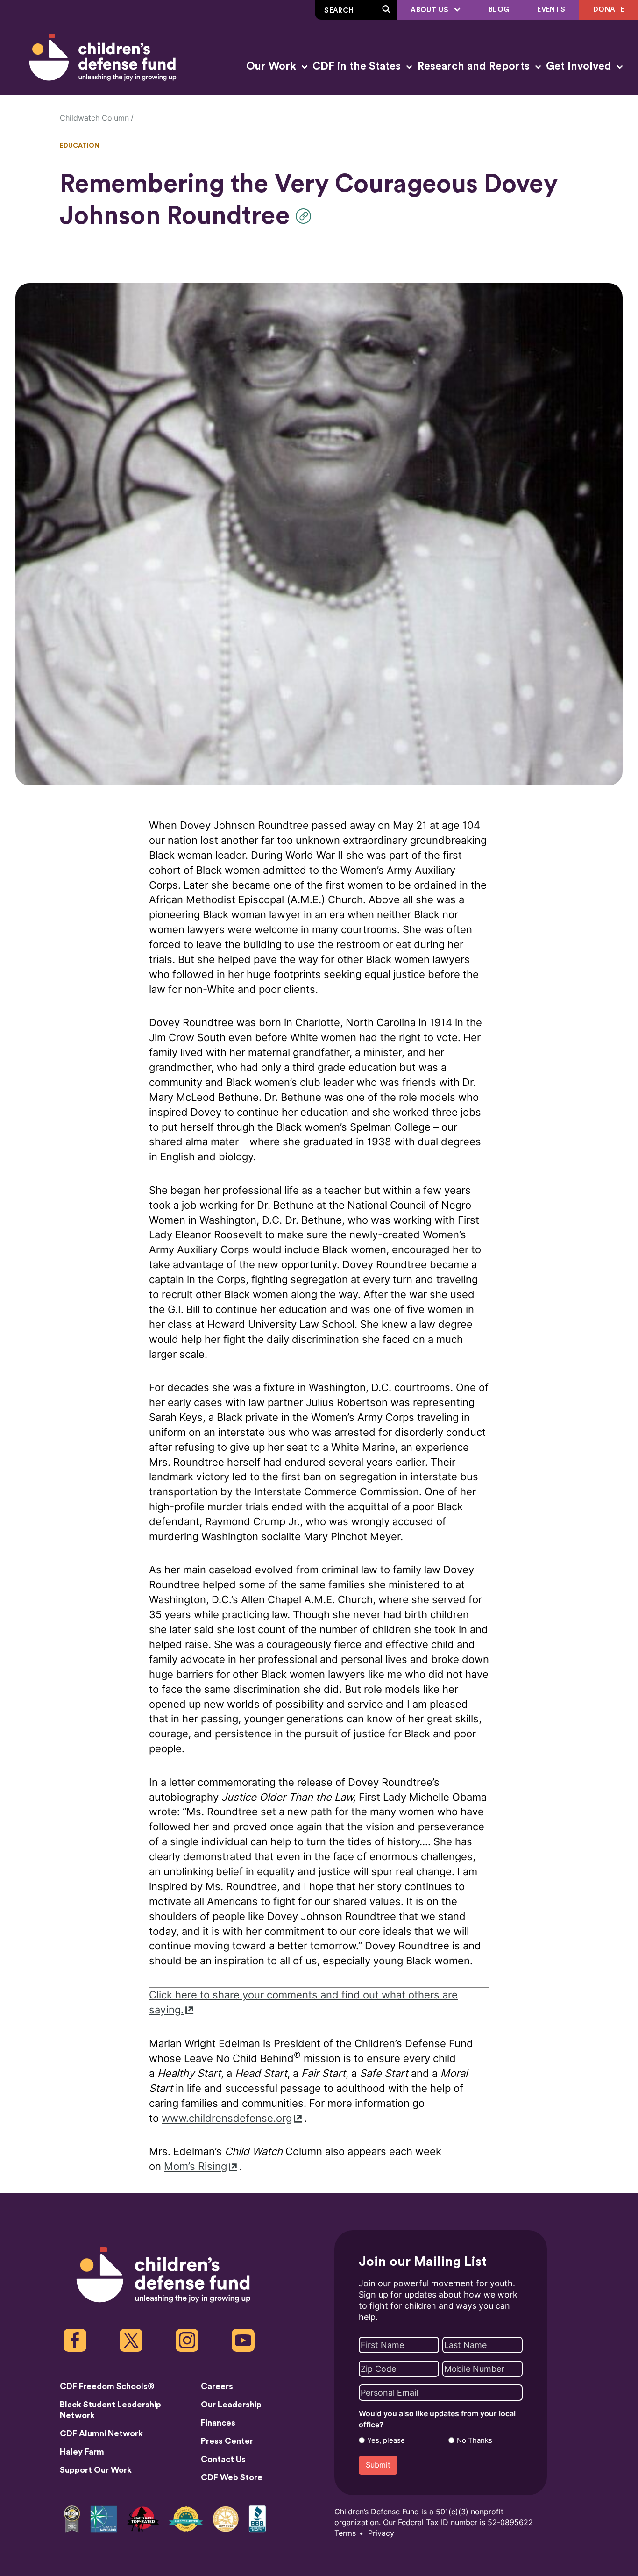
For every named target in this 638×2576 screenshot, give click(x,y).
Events (551, 10)
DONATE (609, 10)
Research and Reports (475, 66)
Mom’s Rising (195, 2166)
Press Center (227, 2441)
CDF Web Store (232, 2477)
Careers (217, 2386)
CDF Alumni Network (101, 2433)
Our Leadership (231, 2405)
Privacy (381, 2533)
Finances (218, 2423)
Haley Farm (82, 2452)
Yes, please (386, 2440)
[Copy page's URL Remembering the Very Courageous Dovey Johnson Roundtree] (306, 216)
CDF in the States (358, 66)
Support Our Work (96, 2470)
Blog (499, 10)
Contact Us (223, 2459)
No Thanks (475, 2440)
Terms (345, 2533)
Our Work (273, 66)
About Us (430, 10)
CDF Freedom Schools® (107, 2386)
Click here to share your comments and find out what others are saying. (303, 2002)
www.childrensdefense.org (227, 2118)
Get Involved (580, 66)
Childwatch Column (94, 118)
